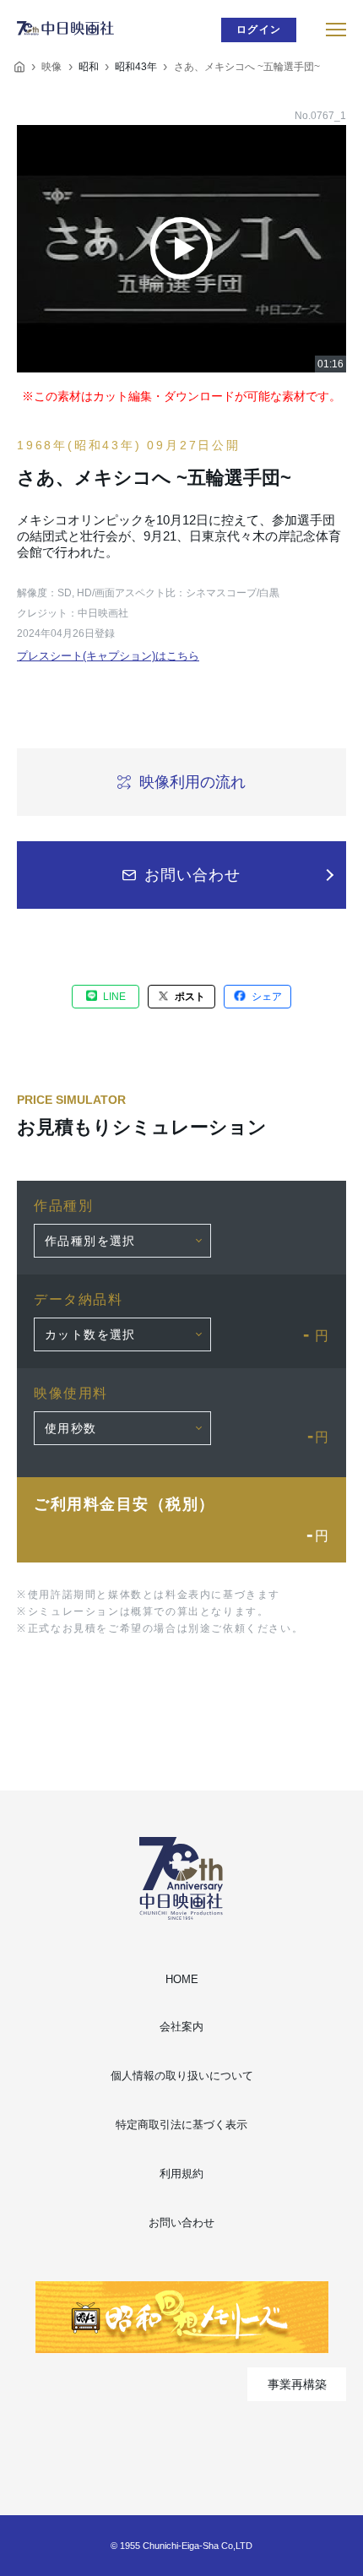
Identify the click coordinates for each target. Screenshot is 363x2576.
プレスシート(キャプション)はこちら (108, 656)
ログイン (259, 30)
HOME (182, 1979)
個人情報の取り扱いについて (182, 2076)
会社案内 (181, 2027)
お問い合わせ (181, 2223)
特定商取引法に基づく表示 (181, 2125)
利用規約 (181, 2174)
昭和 (89, 67)
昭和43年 (136, 67)
